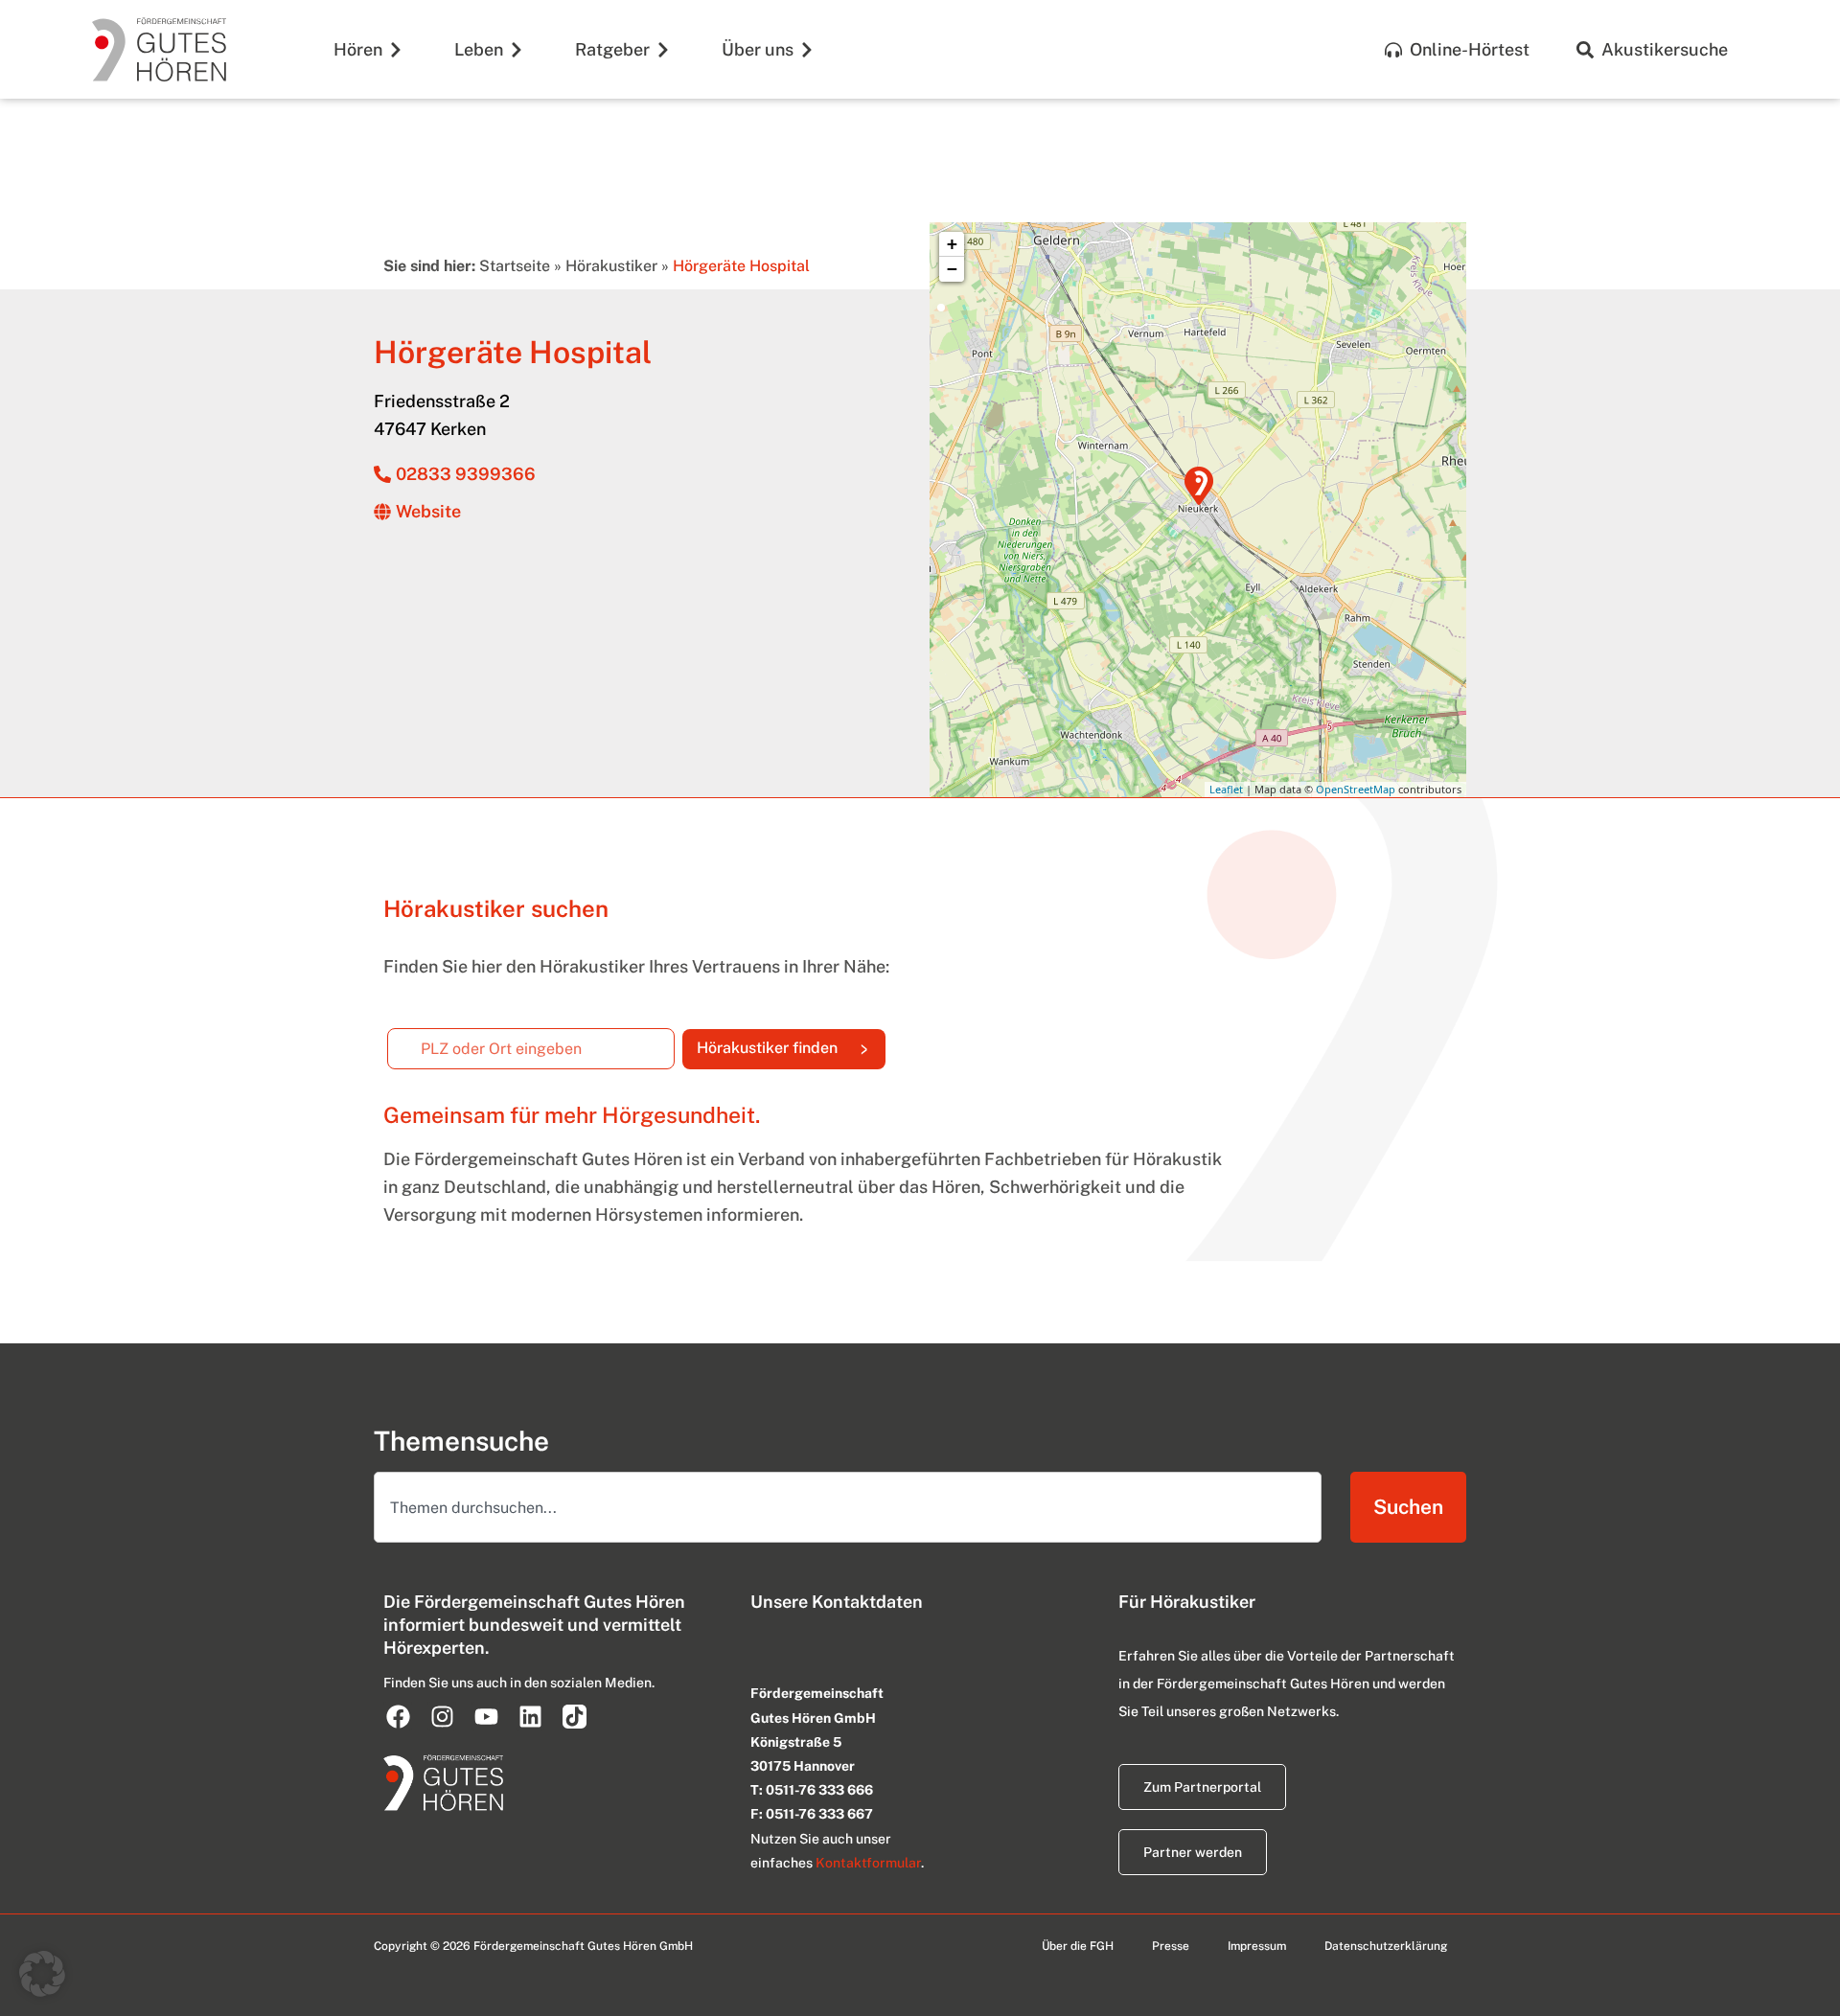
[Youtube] (486, 1716)
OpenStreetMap (1356, 789)
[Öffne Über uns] (807, 49)
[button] (42, 1974)
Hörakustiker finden (791, 1043)
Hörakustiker (611, 266)
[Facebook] (398, 1716)
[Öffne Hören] (396, 49)
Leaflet (1226, 789)
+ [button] (952, 244)
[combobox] (848, 1507)
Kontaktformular (868, 1863)
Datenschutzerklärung (1386, 1946)
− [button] (952, 269)
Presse (1171, 1946)
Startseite (515, 266)
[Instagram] (442, 1716)
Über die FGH (1078, 1946)
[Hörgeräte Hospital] (1199, 486)
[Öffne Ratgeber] (663, 49)
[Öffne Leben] (517, 49)
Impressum (1257, 1946)
